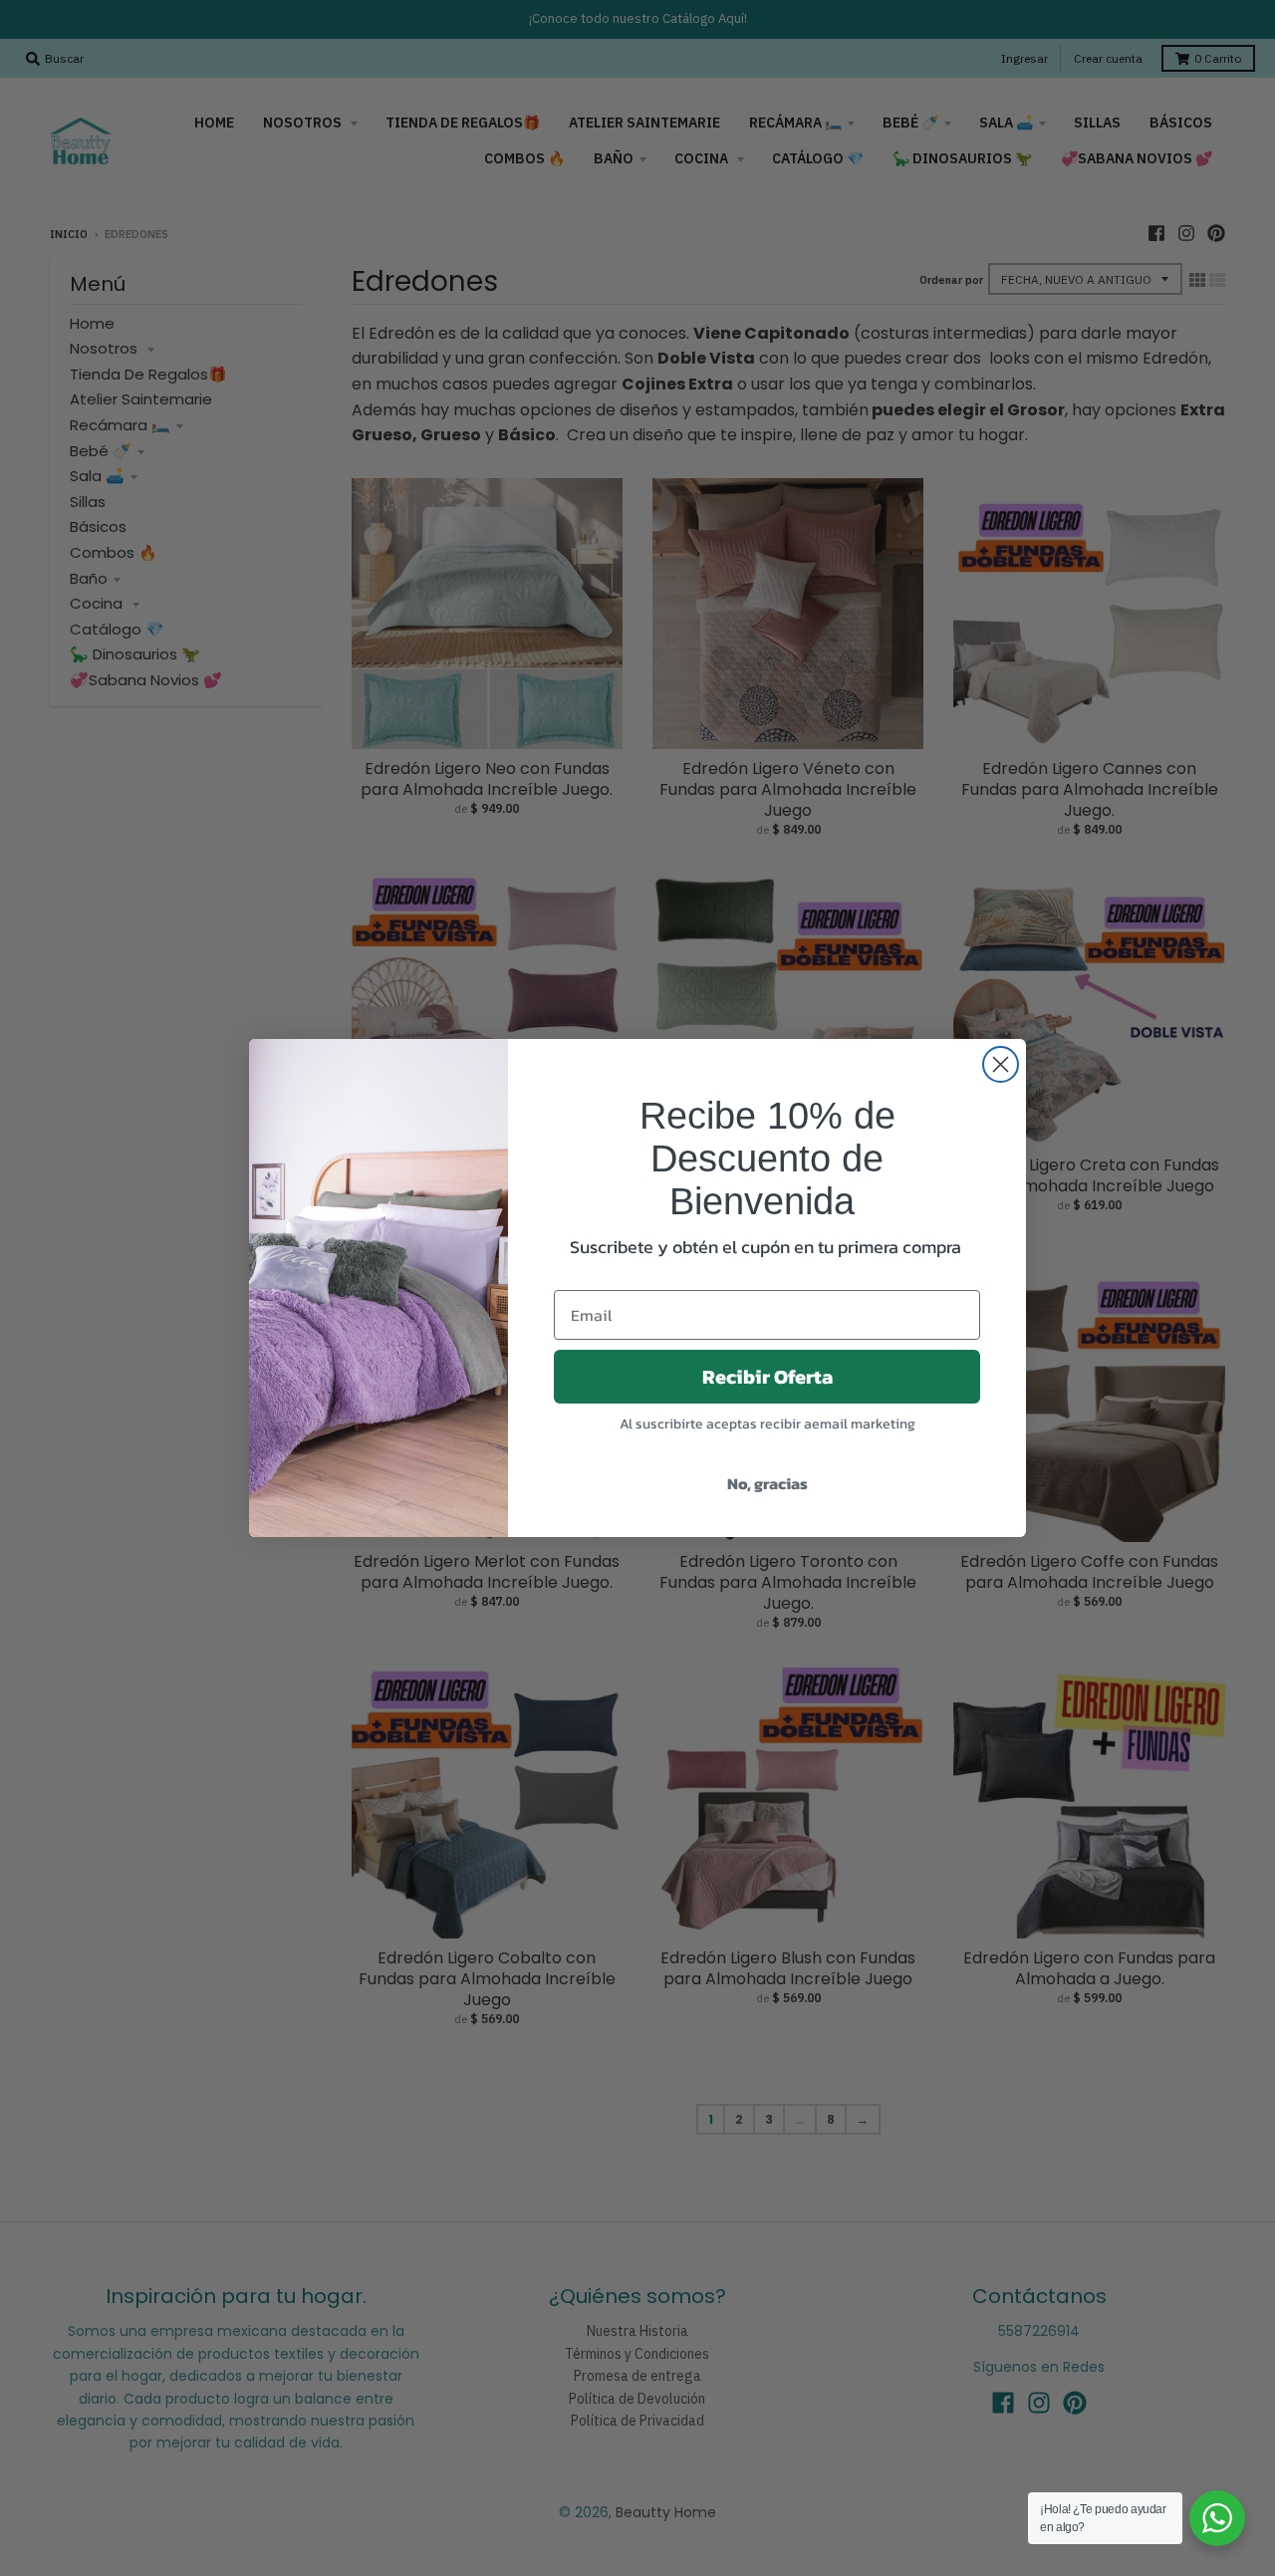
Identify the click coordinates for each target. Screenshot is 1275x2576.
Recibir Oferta (767, 1377)
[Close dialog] (1001, 1064)
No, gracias (767, 1483)
